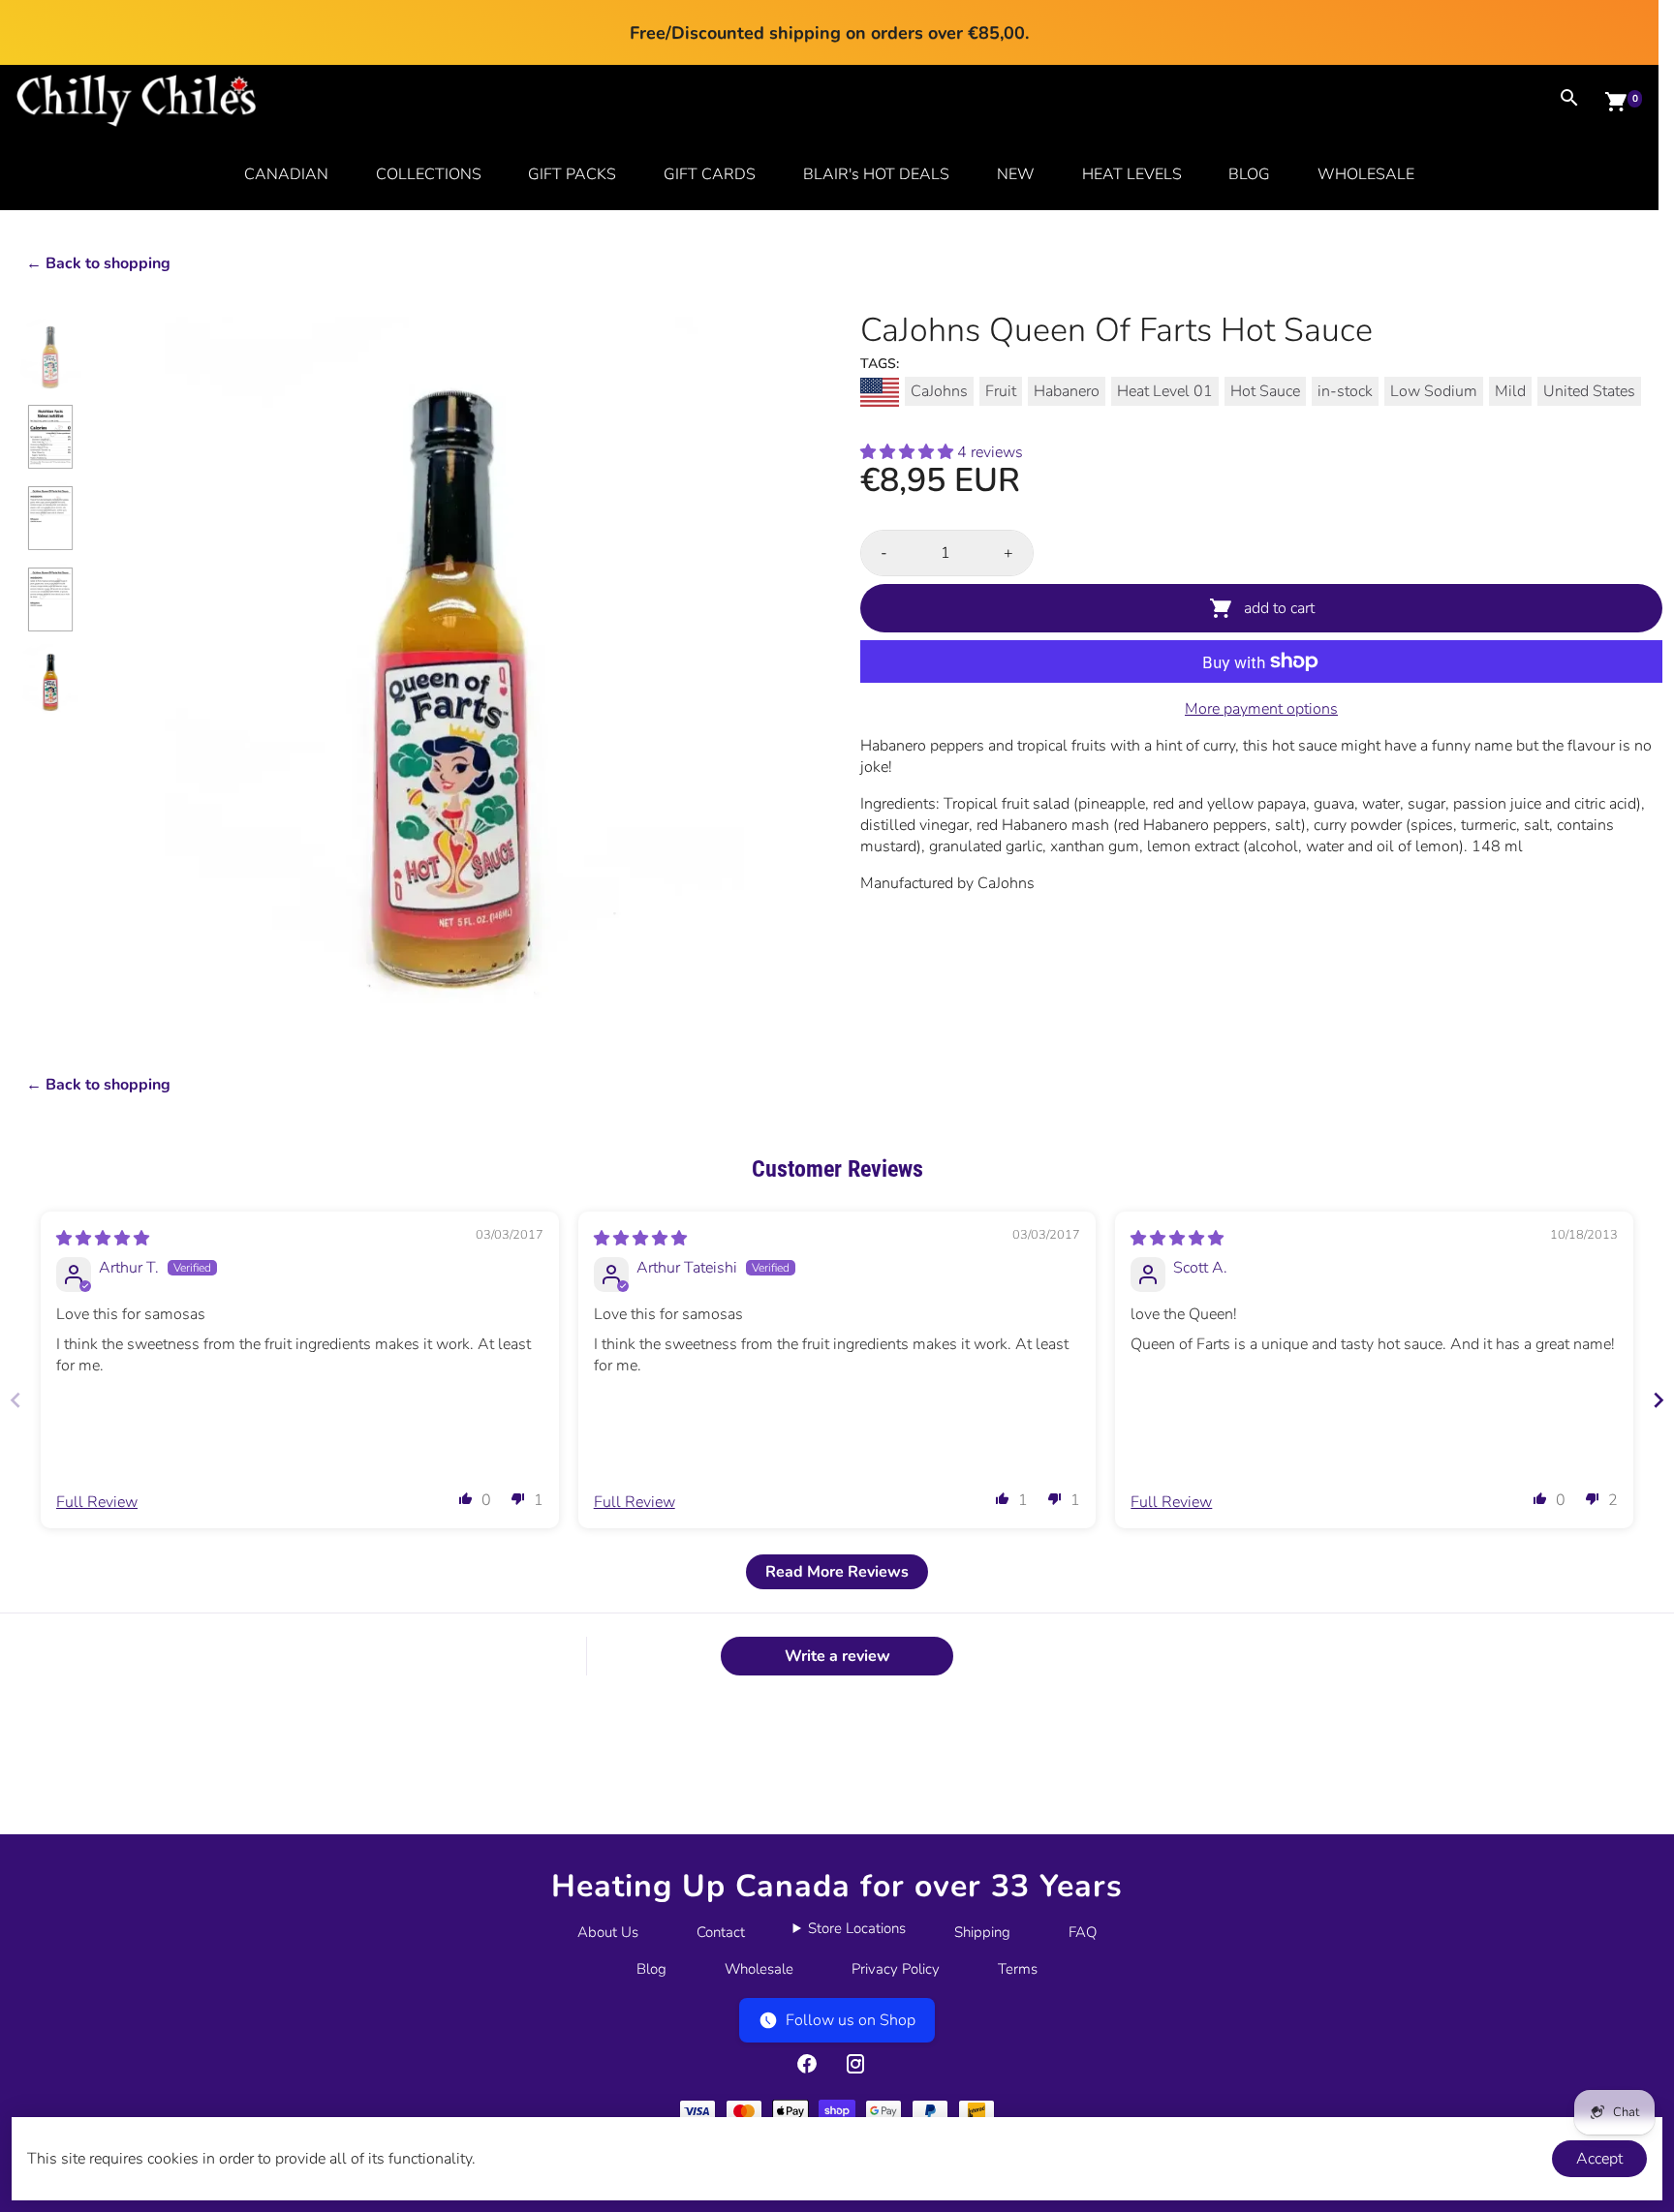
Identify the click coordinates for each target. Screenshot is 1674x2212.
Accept (1599, 2159)
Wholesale (759, 1969)
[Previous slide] (15, 1400)
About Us (608, 1932)
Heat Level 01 (1165, 391)
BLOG (1249, 174)
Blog (651, 1969)
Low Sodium (1434, 391)
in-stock (1345, 391)
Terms (1018, 1969)
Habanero (1067, 391)
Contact (721, 1932)
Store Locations (857, 1928)
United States (1589, 391)
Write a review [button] (837, 1656)
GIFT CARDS (710, 174)
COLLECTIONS (429, 174)
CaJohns (939, 391)
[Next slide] (1658, 1400)
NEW (1016, 174)
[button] (909, 452)
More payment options (1261, 709)
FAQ (1083, 1932)
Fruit (1001, 391)
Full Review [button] (97, 1502)
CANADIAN (286, 174)
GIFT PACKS (572, 174)
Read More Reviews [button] (837, 1572)
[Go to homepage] (137, 122)
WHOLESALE (1366, 174)
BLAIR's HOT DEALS (876, 174)
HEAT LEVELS (1132, 174)
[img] (103, 1239)
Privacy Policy (896, 1969)
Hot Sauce (1265, 391)
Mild (1510, 391)
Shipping (982, 1932)
